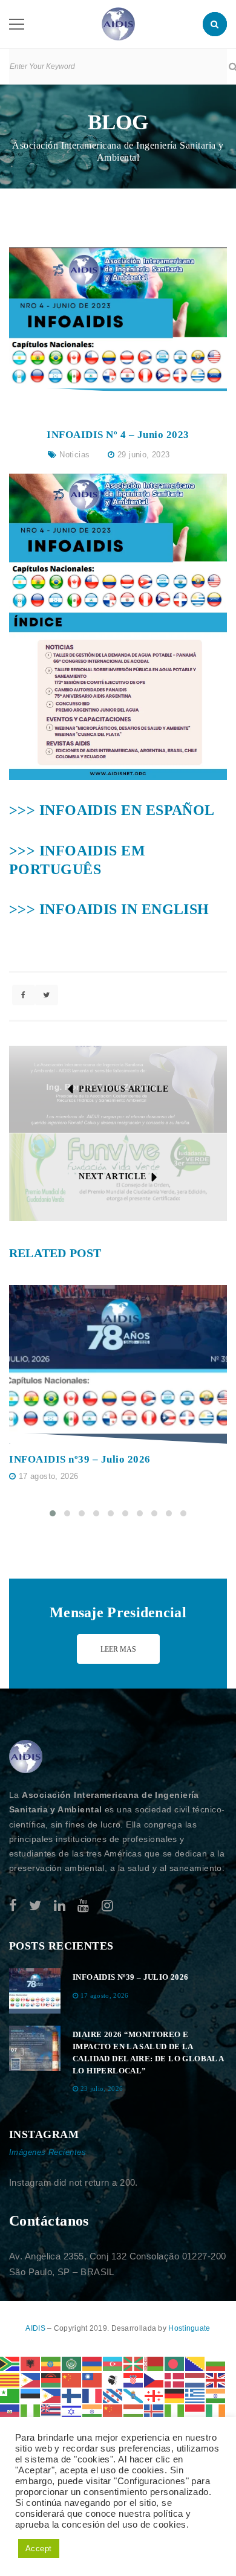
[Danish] (175, 2379)
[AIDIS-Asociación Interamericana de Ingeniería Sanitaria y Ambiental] (118, 23)
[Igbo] (175, 2411)
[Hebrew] (72, 2411)
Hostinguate (189, 2328)
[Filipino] (51, 2395)
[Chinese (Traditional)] (93, 2379)
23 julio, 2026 (102, 2088)
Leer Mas (118, 1649)
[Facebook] (13, 1906)
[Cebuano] (31, 2379)
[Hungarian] (134, 2411)
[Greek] (195, 2395)
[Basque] (134, 2363)
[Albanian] (31, 2363)
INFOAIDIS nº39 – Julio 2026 (80, 1459)
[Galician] (134, 2395)
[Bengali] (175, 2363)
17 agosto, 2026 (49, 1476)
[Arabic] (72, 2363)
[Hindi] (93, 2411)
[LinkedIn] (60, 1906)
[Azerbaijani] (113, 2363)
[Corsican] (113, 2379)
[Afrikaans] (10, 2363)
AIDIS (36, 2328)
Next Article (112, 1177)
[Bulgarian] (216, 2363)
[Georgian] (154, 2395)
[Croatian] (134, 2379)
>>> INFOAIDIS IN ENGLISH (109, 909)
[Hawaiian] (51, 2411)
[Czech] (154, 2379)
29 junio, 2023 (143, 455)
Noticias (74, 455)
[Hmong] (113, 2411)
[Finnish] (72, 2395)
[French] (93, 2395)
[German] (175, 2395)
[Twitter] (35, 1906)
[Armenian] (93, 2363)
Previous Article (123, 1089)
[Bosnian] (195, 2363)
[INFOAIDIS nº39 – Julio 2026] (118, 1365)
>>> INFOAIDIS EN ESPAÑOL (112, 810)
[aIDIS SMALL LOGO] (26, 1757)
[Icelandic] (154, 2411)
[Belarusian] (154, 2363)
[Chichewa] (51, 2379)
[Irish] (216, 2411)
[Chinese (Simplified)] (72, 2379)
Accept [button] (39, 2549)
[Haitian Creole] (10, 2411)
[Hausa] (31, 2411)
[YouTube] (83, 1906)
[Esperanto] (10, 2395)
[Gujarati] (216, 2395)
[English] (216, 2379)
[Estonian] (31, 2395)
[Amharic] (51, 2363)
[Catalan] (10, 2379)
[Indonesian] (195, 2411)
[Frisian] (113, 2395)
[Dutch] (195, 2379)
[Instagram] (107, 1906)
